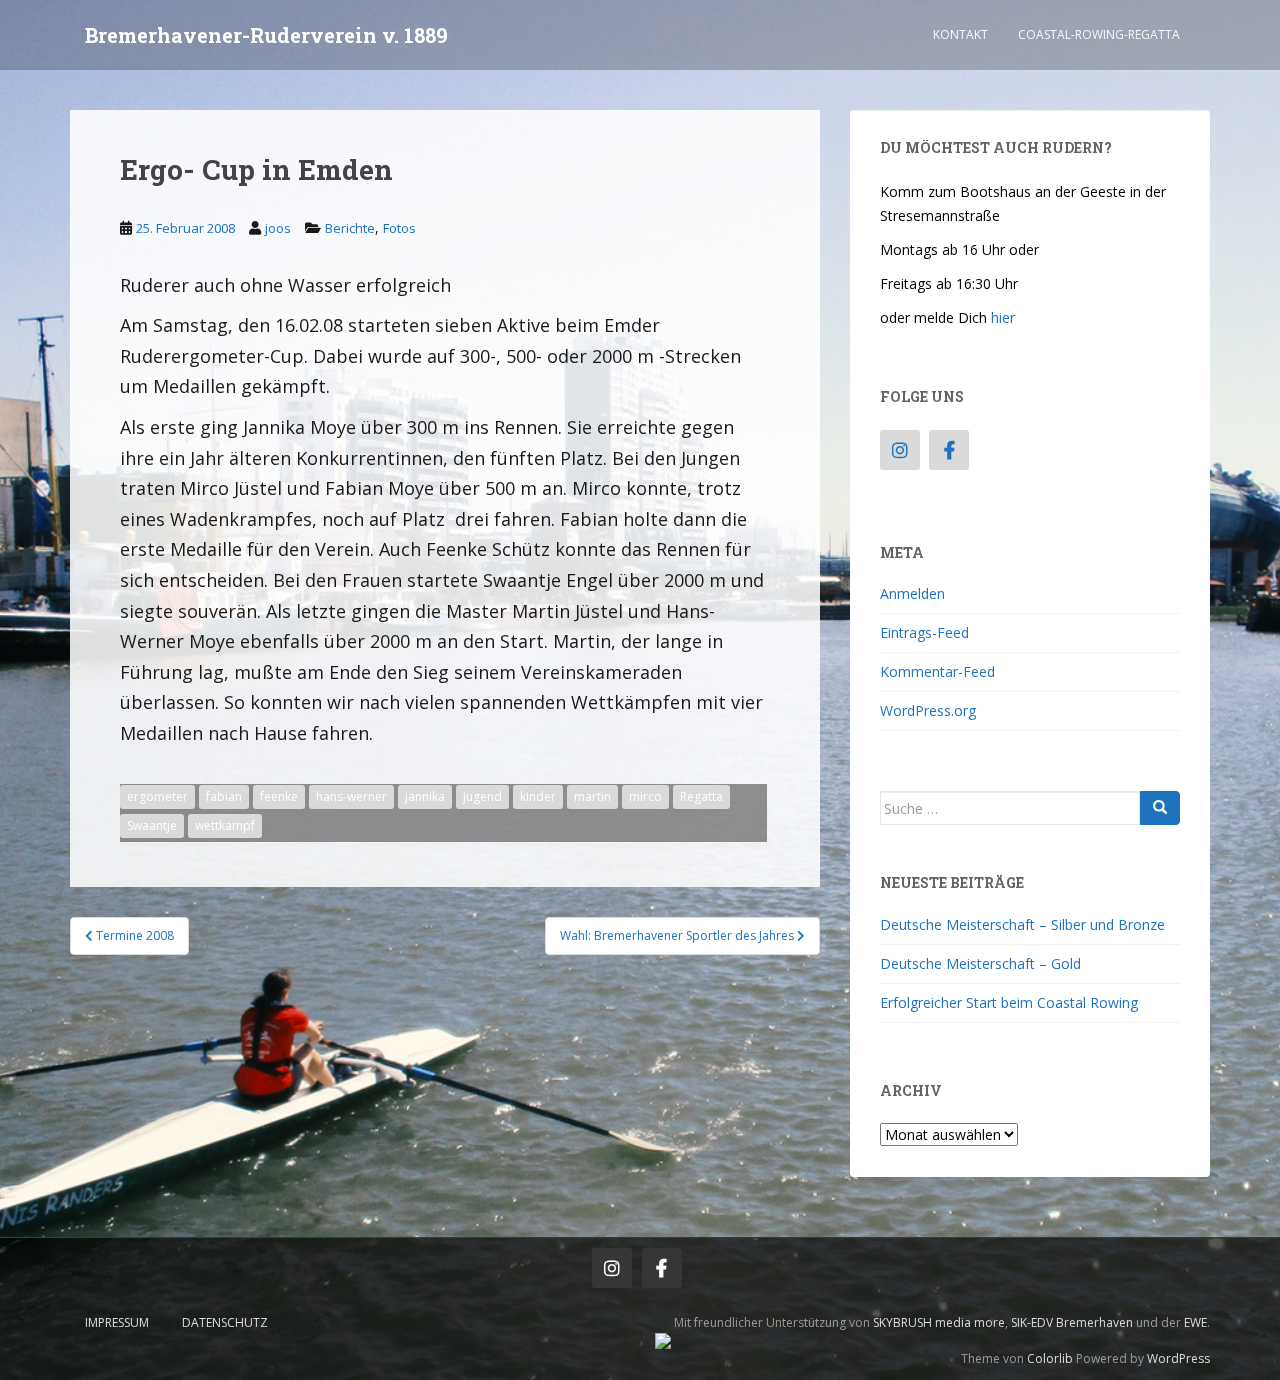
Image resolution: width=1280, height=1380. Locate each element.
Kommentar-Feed (937, 671)
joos (278, 228)
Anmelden (912, 593)
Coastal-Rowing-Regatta (1099, 34)
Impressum (117, 1322)
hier (1003, 317)
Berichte (350, 228)
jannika (425, 796)
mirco (645, 796)
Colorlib (1050, 1358)
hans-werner (351, 796)
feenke (279, 796)
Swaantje (152, 825)
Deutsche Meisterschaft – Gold (980, 963)
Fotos (399, 228)
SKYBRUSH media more (939, 1322)
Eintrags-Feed (924, 632)
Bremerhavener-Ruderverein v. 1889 (266, 35)
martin (592, 796)
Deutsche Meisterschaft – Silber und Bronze (1022, 924)
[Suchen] (1160, 808)
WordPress (1178, 1358)
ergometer (157, 796)
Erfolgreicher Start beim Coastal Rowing (1009, 1002)
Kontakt (960, 34)
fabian (224, 796)
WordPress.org (928, 710)
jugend (482, 796)
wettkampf (225, 825)
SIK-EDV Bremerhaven (1072, 1322)
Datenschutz (225, 1322)
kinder (538, 796)
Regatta (701, 796)
